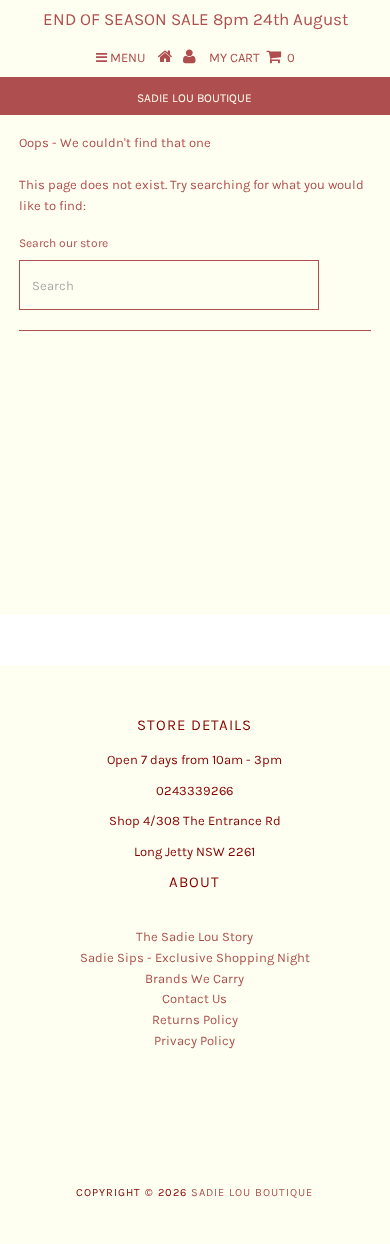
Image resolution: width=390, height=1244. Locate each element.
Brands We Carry (194, 978)
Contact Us (194, 998)
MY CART (252, 57)
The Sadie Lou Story (194, 936)
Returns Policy (195, 1019)
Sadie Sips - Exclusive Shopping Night (195, 957)
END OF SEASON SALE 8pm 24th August (195, 19)
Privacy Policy (194, 1040)
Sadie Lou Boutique (194, 98)
